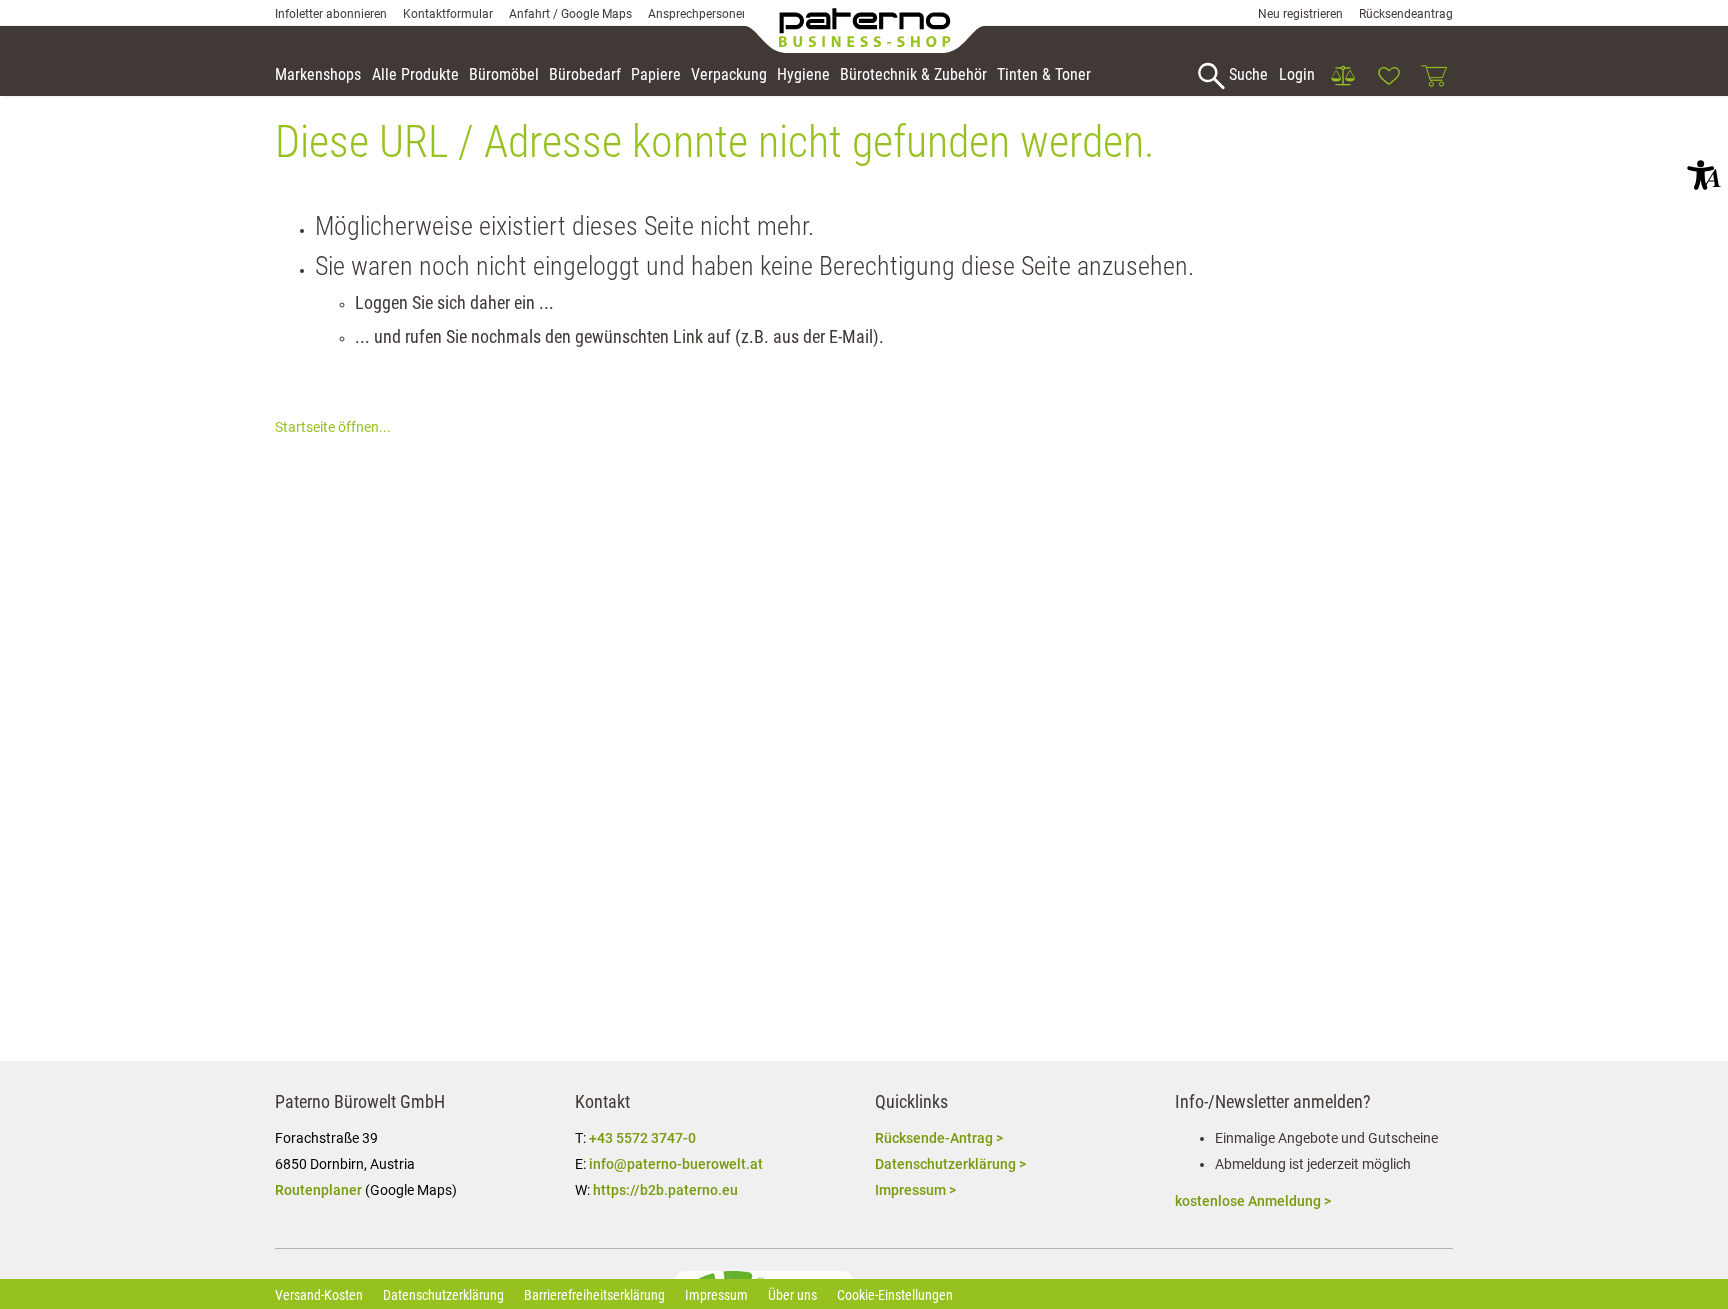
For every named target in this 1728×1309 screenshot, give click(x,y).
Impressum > (915, 1190)
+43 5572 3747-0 (642, 1138)
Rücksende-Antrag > (939, 1138)
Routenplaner (318, 1190)
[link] (1343, 76)
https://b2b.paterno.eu (665, 1190)
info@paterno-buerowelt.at (676, 1164)
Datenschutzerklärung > (950, 1164)
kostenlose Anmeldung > (1253, 1201)
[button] (1704, 175)
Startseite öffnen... (333, 427)
